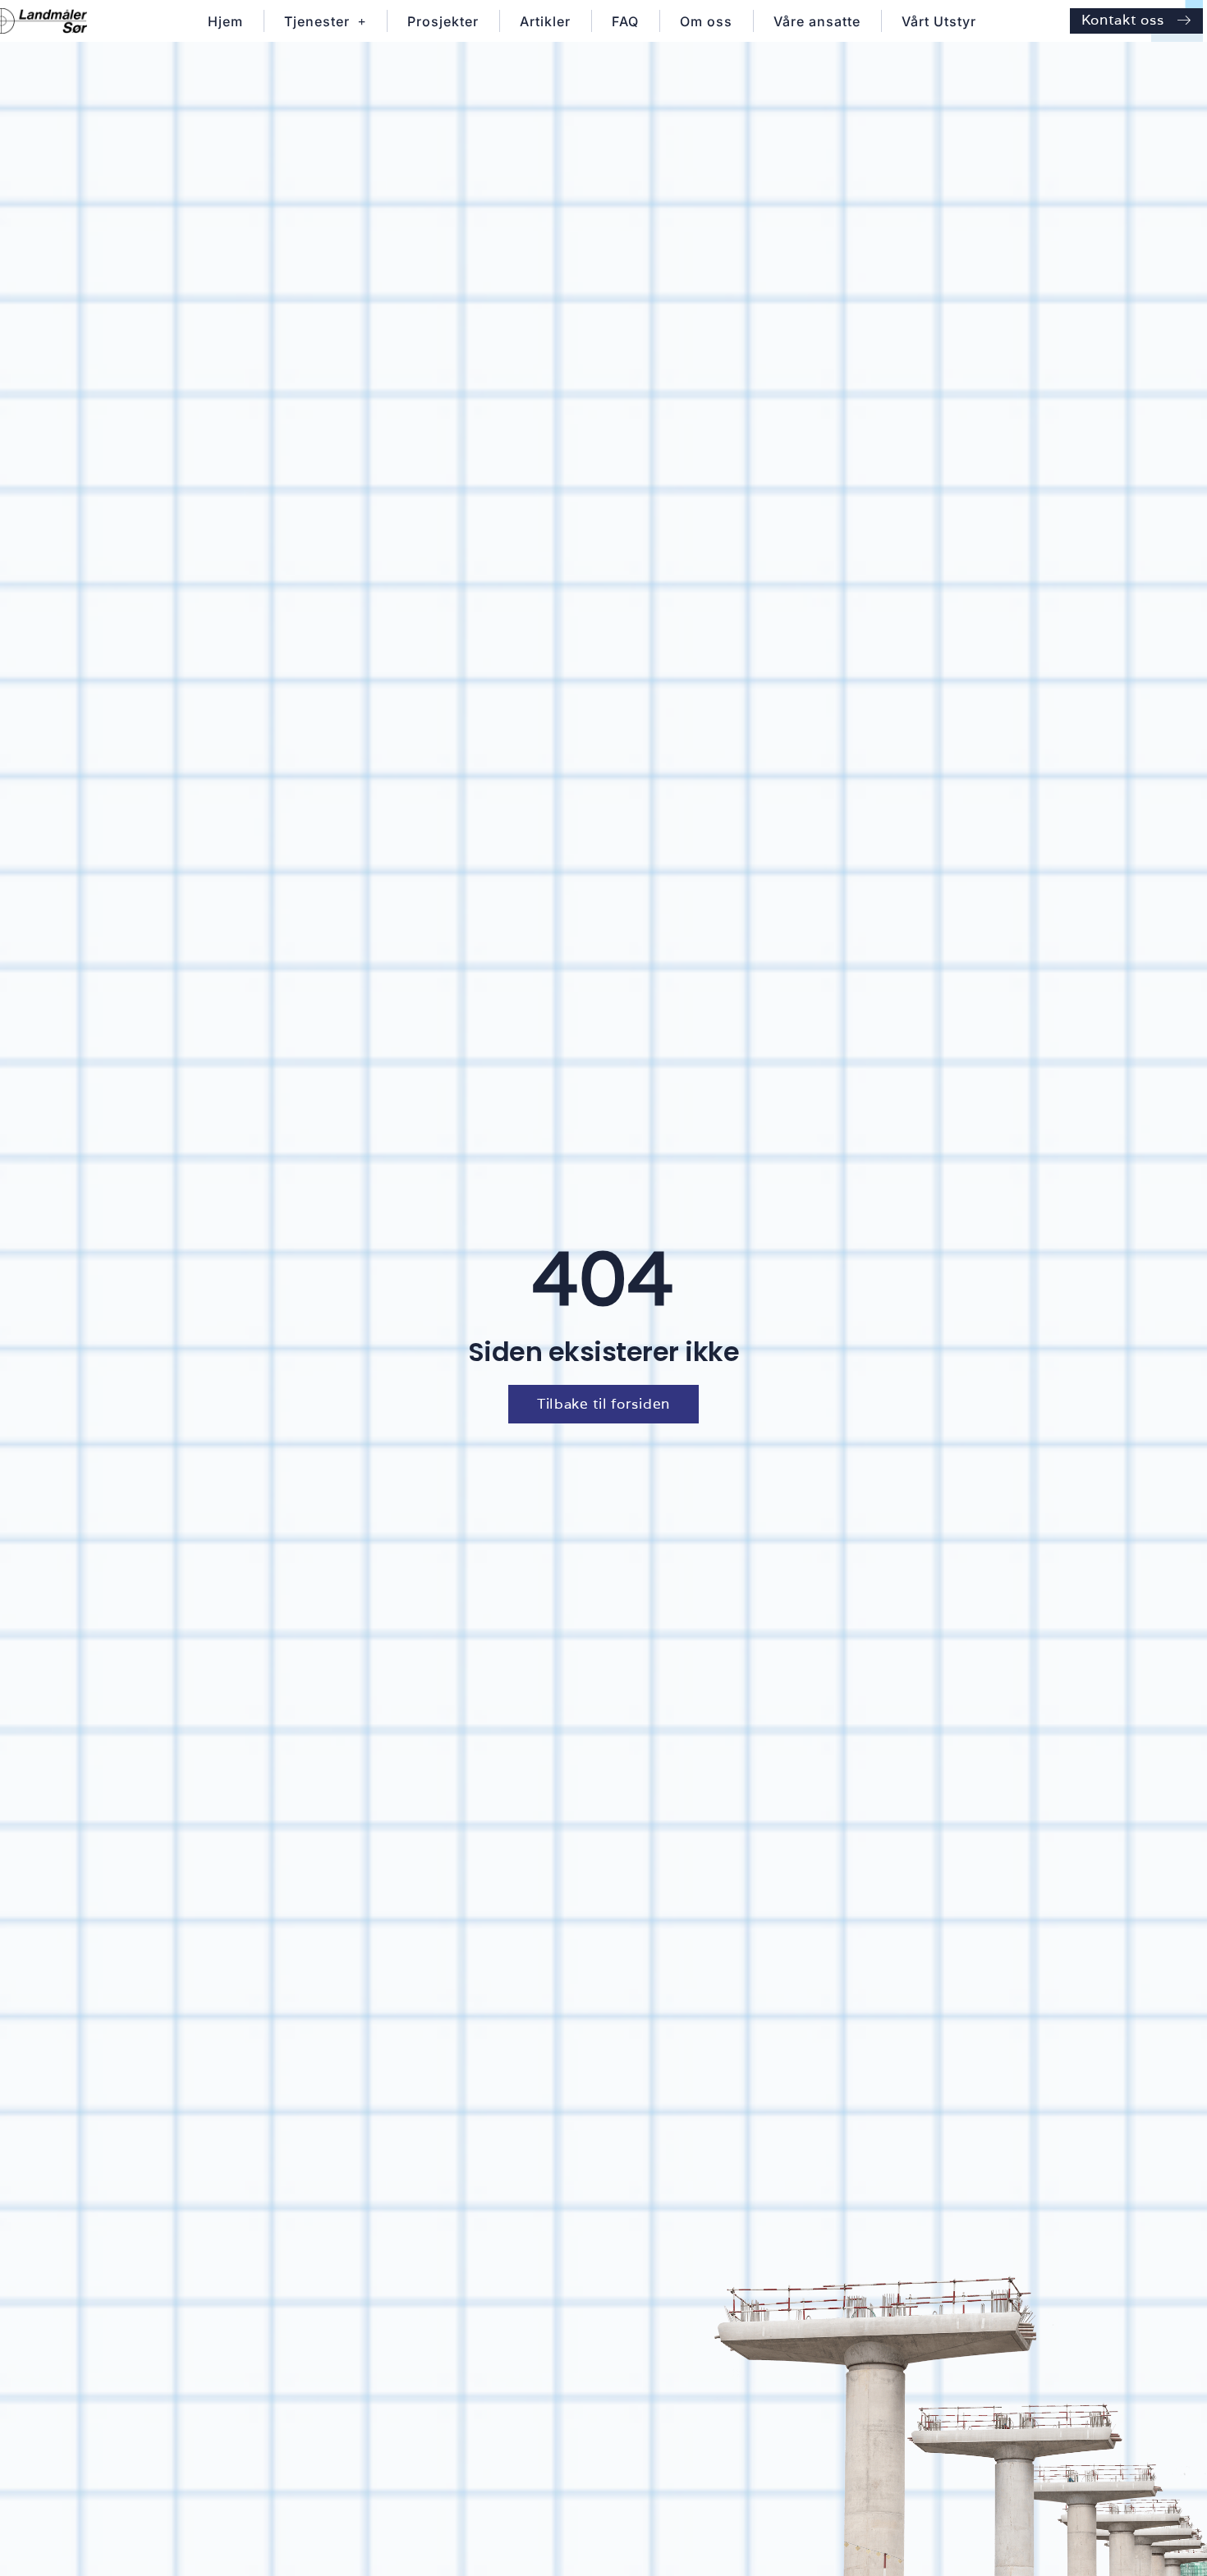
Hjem (225, 21)
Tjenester (317, 21)
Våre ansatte (817, 21)
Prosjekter (443, 21)
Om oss (706, 21)
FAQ (625, 21)
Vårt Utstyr (939, 21)
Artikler (545, 21)
